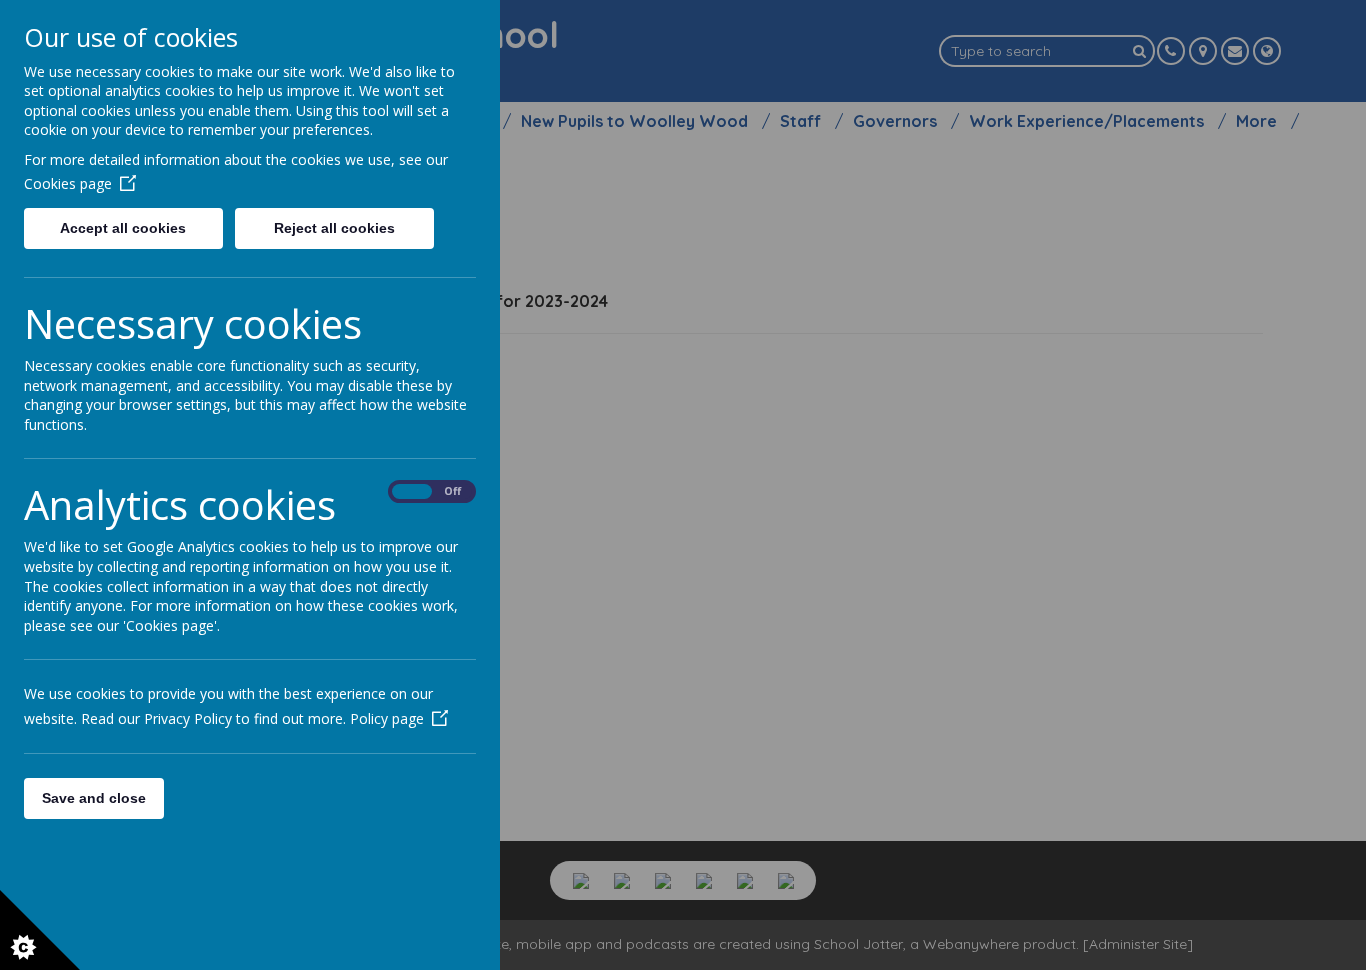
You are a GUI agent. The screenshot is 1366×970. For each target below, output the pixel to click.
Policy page (387, 718)
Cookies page (68, 183)
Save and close (94, 798)
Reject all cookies (334, 228)
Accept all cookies (123, 228)
